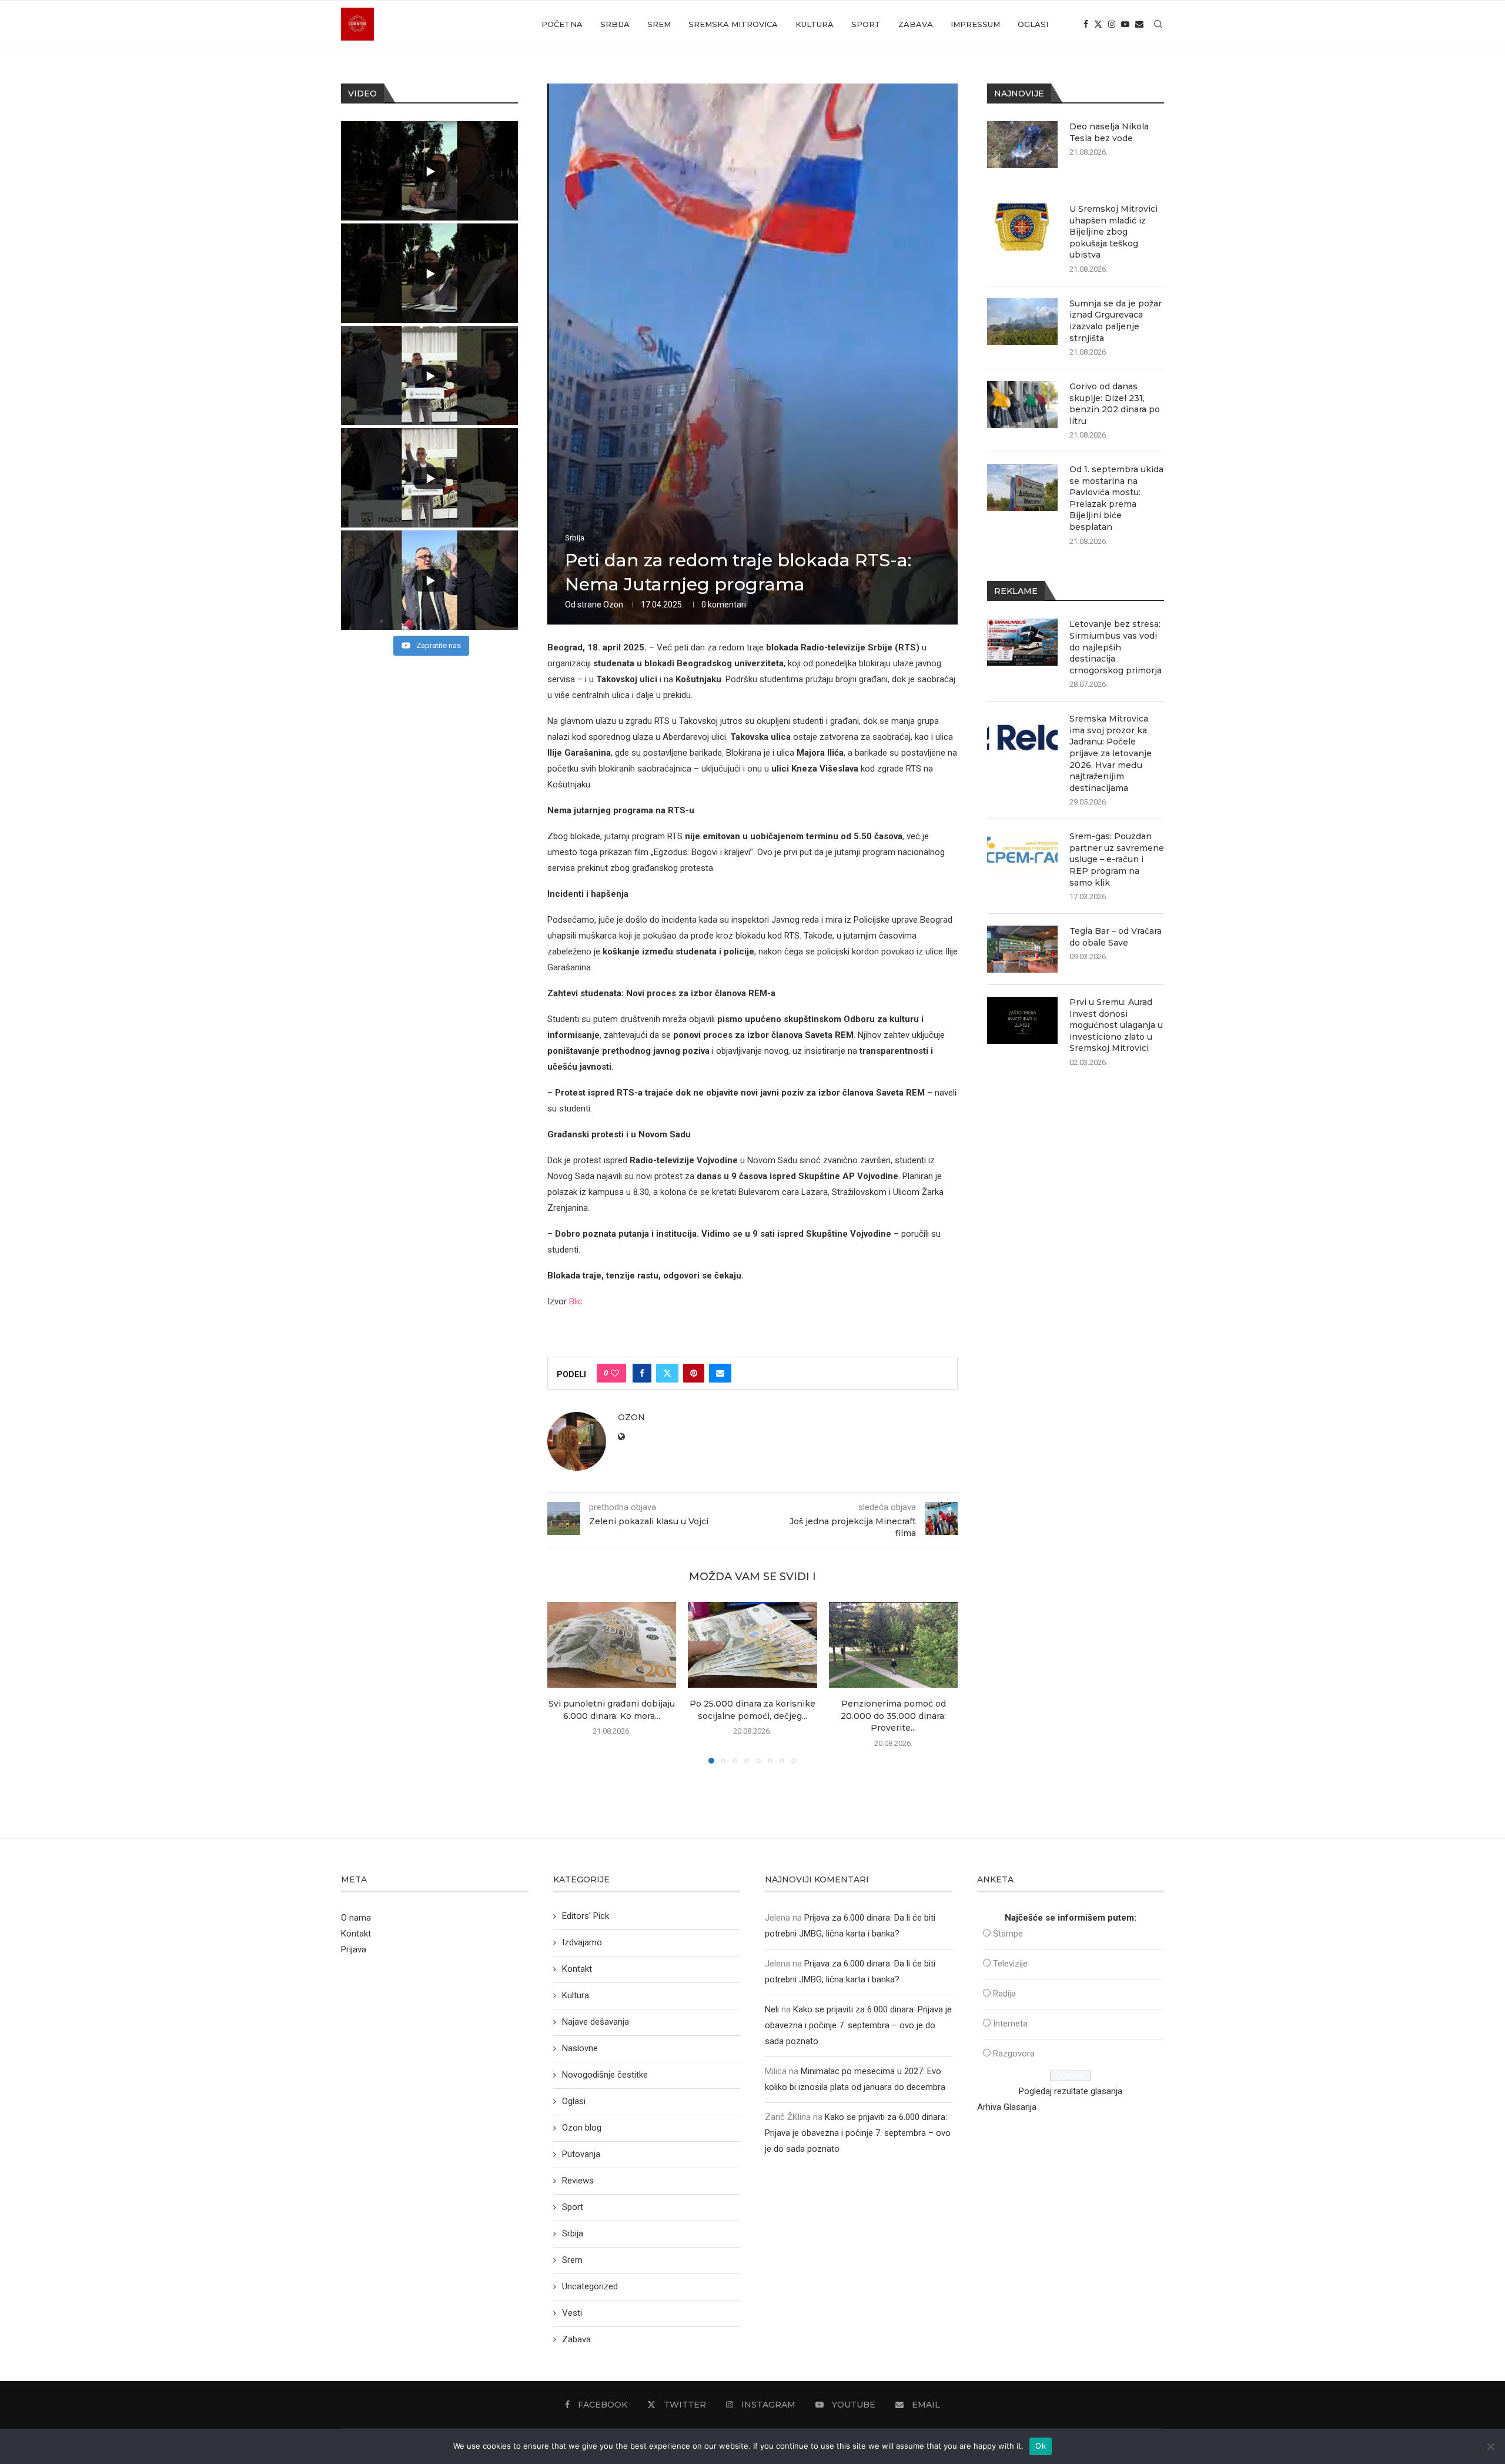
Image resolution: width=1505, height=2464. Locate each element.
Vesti (572, 2313)
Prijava (354, 1949)
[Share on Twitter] (667, 1373)
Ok (1041, 2446)
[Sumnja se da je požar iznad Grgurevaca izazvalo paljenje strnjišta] (1022, 322)
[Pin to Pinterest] (694, 1373)
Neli (772, 2009)
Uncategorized (590, 2286)
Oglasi (1033, 24)
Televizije (1010, 1964)
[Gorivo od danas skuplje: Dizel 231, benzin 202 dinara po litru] (1022, 405)
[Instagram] (1112, 24)
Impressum (975, 24)
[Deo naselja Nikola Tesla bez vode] (1022, 145)
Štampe (1008, 1934)
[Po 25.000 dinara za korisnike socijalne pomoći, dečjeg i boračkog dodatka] (752, 1645)
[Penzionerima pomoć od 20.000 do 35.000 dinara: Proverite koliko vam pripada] (893, 1645)
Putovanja (581, 2154)
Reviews (578, 2181)
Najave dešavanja (596, 2022)
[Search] (1158, 24)
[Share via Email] (720, 1373)
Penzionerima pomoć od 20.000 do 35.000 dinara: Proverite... (893, 1716)
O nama (356, 1918)
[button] (563, 1682)
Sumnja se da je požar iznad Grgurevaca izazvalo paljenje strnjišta (1116, 321)
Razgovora (1014, 2054)
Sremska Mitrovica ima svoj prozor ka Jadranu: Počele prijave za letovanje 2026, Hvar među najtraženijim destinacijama (1111, 753)
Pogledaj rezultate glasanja (1071, 2091)
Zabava (916, 24)
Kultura (815, 24)
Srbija (615, 24)
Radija (1004, 1994)
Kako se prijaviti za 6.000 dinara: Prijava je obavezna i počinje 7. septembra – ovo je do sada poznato (858, 2025)
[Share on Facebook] (642, 1373)
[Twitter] (1098, 24)
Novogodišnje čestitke (605, 2075)
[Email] (1139, 24)
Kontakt (356, 1934)
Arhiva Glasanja (1007, 2107)
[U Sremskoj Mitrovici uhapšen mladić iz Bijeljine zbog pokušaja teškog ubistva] (1022, 227)
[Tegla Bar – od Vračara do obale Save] (1022, 949)
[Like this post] (615, 1373)
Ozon (613, 605)
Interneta (1010, 2024)
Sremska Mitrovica (733, 24)
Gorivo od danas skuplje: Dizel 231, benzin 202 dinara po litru (1115, 404)
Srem (659, 24)
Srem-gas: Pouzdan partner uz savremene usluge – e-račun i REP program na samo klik (1117, 859)
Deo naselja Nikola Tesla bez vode (1109, 132)
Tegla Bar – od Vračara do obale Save (1116, 937)
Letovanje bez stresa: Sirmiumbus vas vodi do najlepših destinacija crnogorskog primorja (1116, 647)
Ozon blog (582, 2128)
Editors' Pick (586, 1916)
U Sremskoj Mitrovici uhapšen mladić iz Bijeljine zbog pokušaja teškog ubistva (1113, 232)
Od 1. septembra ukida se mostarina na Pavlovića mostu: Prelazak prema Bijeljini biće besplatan (1116, 498)
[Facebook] (1086, 24)
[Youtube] (1125, 24)
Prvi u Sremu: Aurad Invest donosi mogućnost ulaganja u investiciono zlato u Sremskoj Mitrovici (1116, 1025)
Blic (576, 1301)
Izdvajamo (582, 1942)
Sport (866, 24)
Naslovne (580, 2048)
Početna (562, 24)
